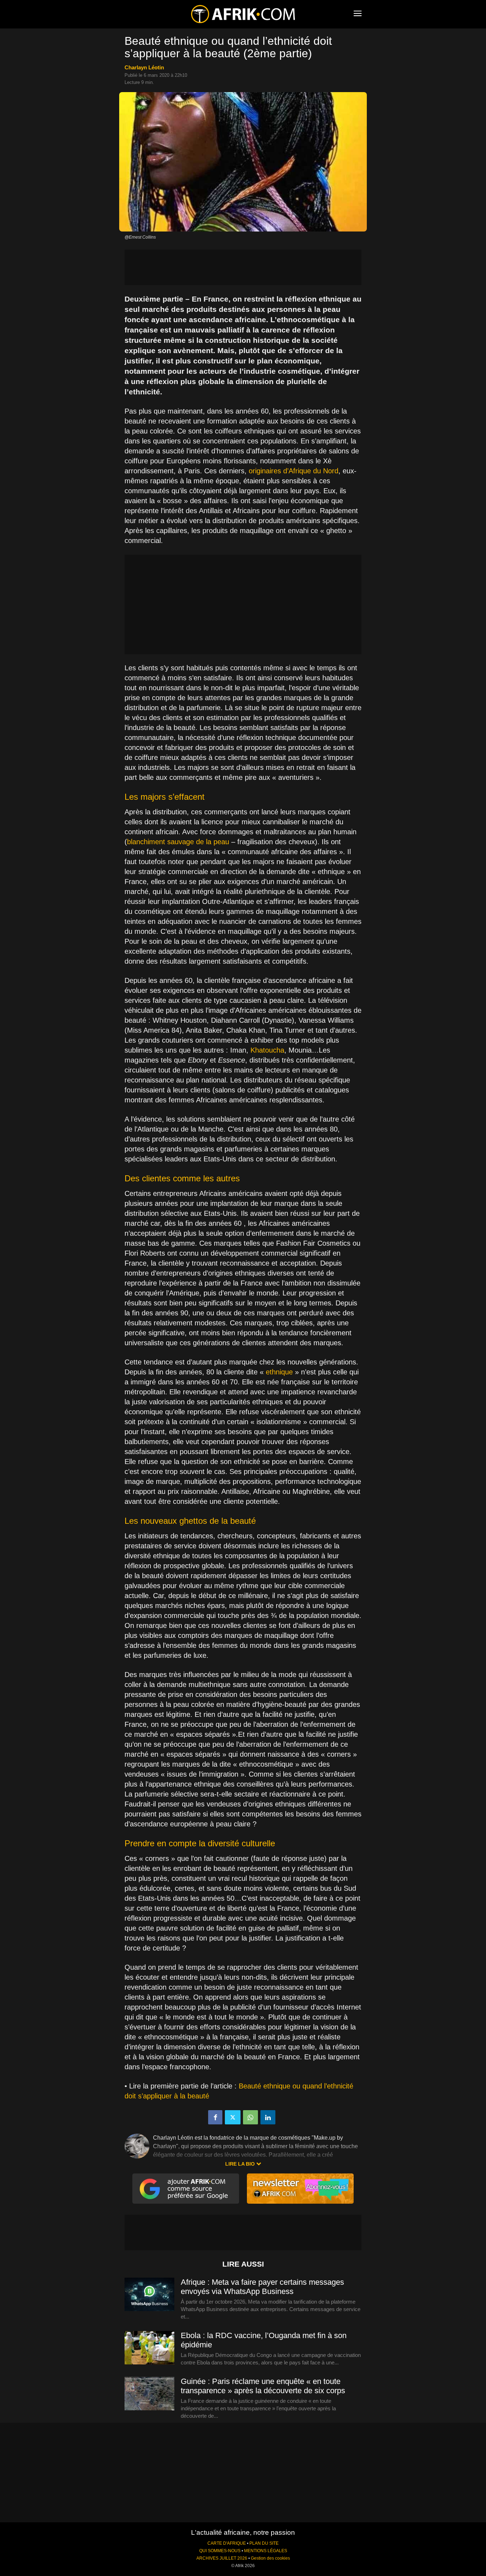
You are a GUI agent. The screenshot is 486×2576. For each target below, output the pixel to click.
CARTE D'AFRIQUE (227, 2543)
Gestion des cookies (270, 2558)
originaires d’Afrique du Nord (294, 471)
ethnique (279, 1372)
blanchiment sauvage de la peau (178, 842)
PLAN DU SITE (264, 2543)
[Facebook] (215, 2117)
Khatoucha (267, 1050)
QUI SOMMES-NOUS (220, 2551)
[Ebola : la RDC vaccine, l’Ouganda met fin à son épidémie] (149, 2348)
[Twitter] (233, 2117)
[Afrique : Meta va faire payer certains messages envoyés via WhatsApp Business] (149, 2295)
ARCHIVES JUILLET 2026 (222, 2558)
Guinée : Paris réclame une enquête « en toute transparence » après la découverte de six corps (263, 2386)
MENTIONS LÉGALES (266, 2551)
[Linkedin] (268, 2117)
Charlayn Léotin (144, 67)
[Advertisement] (243, 267)
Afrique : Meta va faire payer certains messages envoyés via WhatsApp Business (262, 2287)
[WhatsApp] (250, 2117)
